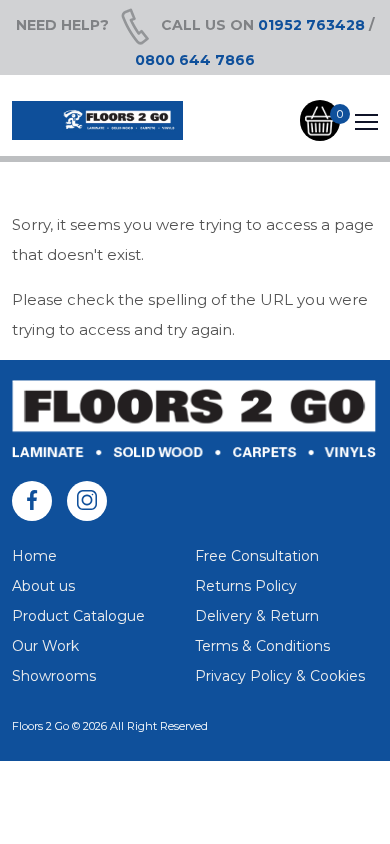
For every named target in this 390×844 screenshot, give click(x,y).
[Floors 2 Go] (97, 120)
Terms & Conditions (262, 646)
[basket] (320, 120)
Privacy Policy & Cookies (280, 676)
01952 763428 (311, 25)
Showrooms (54, 676)
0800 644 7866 (195, 60)
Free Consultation (257, 556)
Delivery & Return (257, 616)
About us (43, 586)
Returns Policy (246, 586)
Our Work (45, 646)
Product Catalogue (78, 616)
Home (34, 556)
